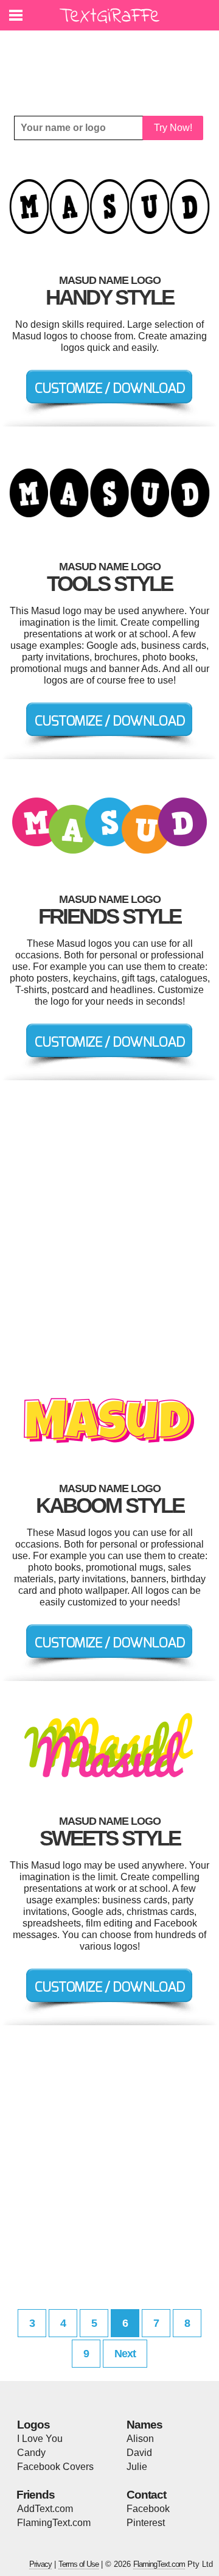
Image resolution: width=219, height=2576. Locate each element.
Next (125, 2354)
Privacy (40, 2564)
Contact (146, 2495)
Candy (31, 2453)
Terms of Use (78, 2564)
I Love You (40, 2439)
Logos (33, 2425)
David (139, 2453)
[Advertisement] (113, 64)
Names (144, 2425)
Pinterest (146, 2523)
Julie (137, 2467)
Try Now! (173, 128)
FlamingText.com (54, 2523)
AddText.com (45, 2509)
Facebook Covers (55, 2467)
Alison (140, 2439)
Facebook (148, 2509)
